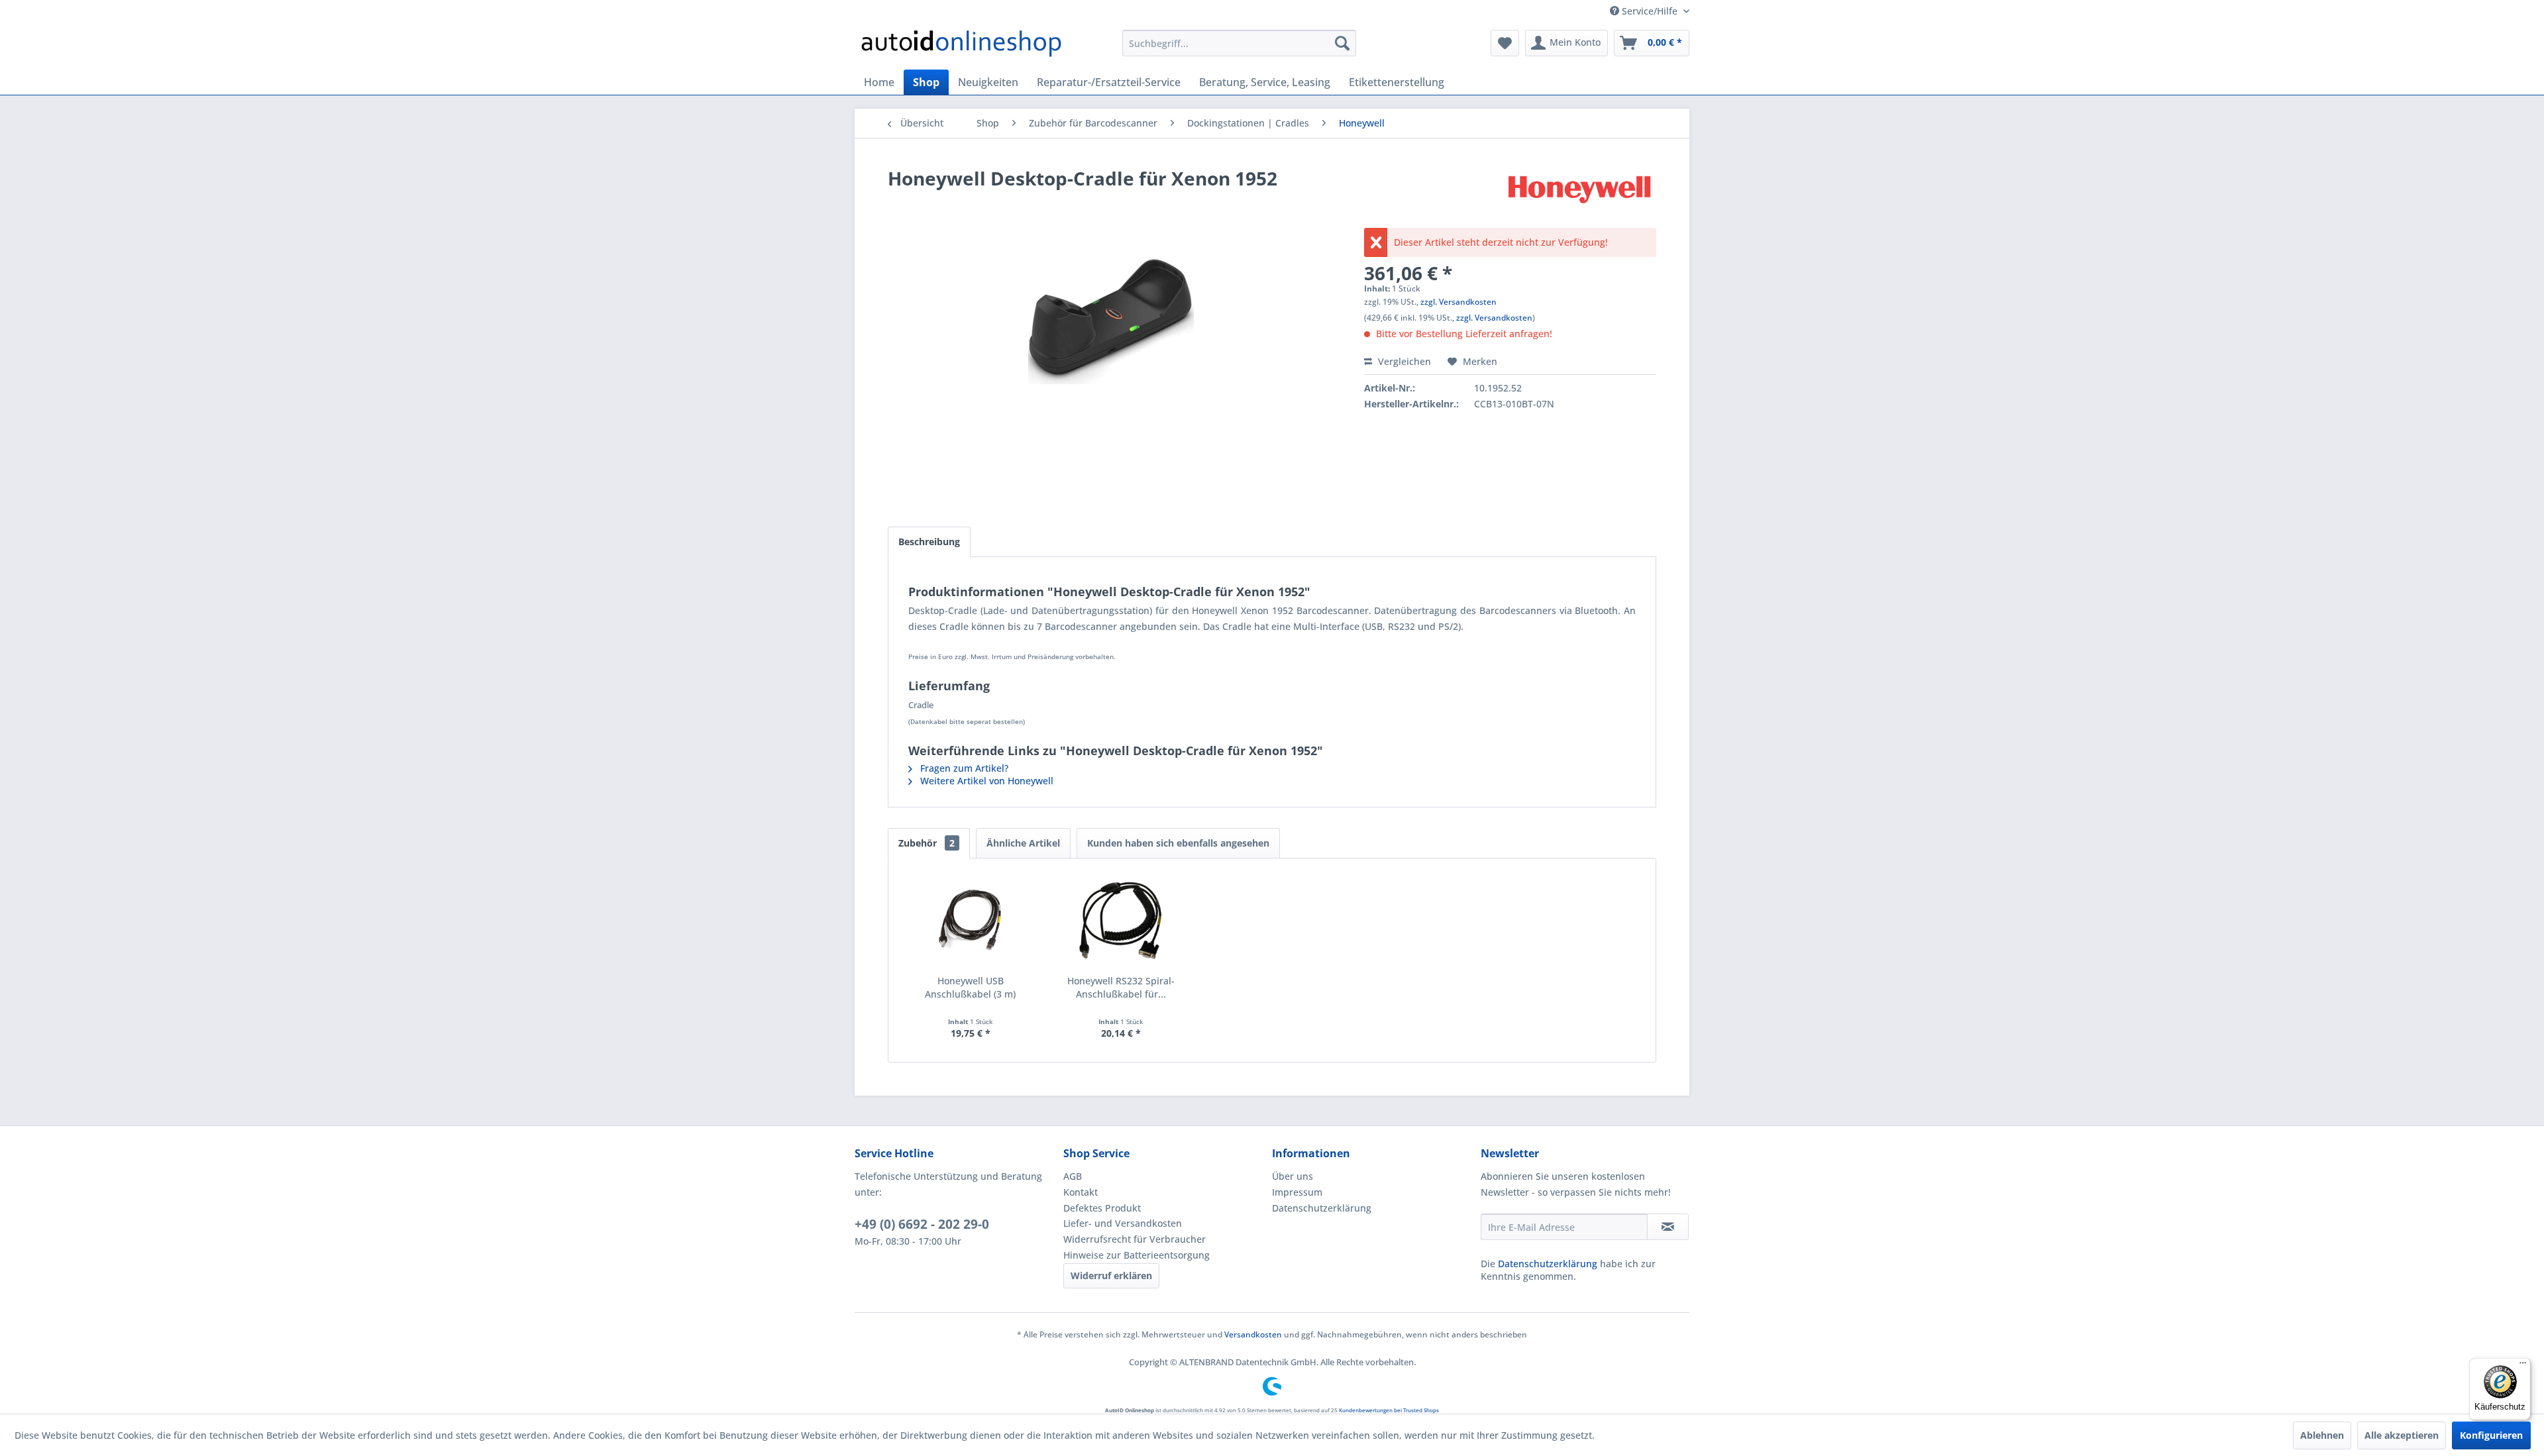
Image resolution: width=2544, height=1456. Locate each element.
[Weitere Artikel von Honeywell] (1579, 191)
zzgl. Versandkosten (1458, 302)
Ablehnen (2322, 1435)
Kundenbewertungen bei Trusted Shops (1389, 1410)
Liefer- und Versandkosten (1123, 1223)
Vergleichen (1403, 361)
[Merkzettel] (1505, 43)
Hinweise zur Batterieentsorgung (1137, 1255)
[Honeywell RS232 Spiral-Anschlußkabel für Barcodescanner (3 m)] (1122, 921)
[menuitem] (1239, 43)
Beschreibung (929, 542)
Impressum (1297, 1192)
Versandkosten (1253, 1334)
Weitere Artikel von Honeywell (985, 781)
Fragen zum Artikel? (963, 768)
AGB (1073, 1176)
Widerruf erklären (1111, 1275)
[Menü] (2523, 1366)
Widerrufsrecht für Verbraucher (1135, 1239)
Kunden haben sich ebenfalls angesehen (1178, 843)
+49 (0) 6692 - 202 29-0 (922, 1224)
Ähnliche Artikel (1023, 843)
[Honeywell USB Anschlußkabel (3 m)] (971, 921)
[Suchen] (1342, 43)
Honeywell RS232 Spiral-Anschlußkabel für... (1121, 987)
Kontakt (1081, 1192)
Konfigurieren (2491, 1435)
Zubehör (927, 843)
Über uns (1293, 1176)
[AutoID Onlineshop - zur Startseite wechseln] (961, 46)
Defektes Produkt (1102, 1208)
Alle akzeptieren (2402, 1435)
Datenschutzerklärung (1322, 1208)
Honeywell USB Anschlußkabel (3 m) (970, 987)
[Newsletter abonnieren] (1668, 1227)
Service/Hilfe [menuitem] (1650, 11)
